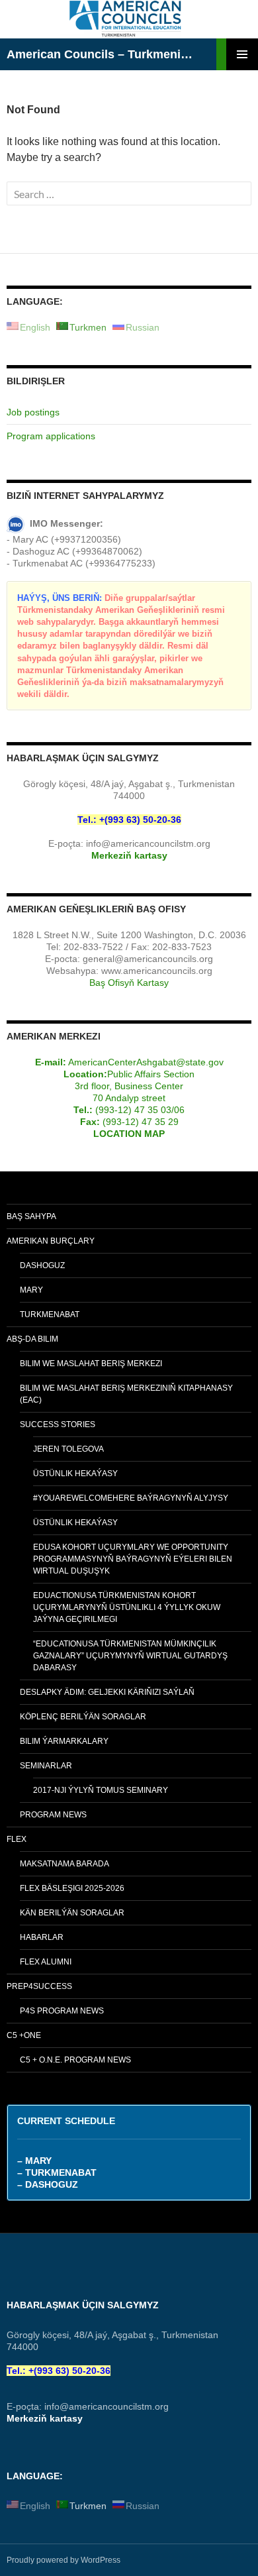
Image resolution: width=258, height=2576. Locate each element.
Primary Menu (242, 54)
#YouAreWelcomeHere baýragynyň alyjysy (131, 1498)
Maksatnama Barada (64, 1864)
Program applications (51, 436)
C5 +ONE (24, 2035)
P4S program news (62, 2011)
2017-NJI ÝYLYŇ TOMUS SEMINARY (101, 1790)
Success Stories (58, 1424)
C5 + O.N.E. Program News (75, 2060)
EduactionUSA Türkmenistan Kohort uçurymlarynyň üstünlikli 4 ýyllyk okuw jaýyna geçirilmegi (127, 1607)
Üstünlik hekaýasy (75, 1474)
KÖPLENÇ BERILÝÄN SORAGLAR (83, 1717)
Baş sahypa (31, 1216)
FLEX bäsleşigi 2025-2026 (72, 1888)
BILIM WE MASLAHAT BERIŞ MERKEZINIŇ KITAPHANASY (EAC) (126, 1394)
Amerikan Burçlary (51, 1241)
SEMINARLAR (46, 1766)
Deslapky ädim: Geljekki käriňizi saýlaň (107, 1692)
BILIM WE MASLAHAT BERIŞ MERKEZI (91, 1364)
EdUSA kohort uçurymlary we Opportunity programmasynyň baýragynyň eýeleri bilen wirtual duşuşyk (133, 1559)
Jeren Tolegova (68, 1449)
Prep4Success (39, 1986)
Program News (53, 1815)
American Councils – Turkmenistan (101, 54)
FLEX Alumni (46, 1962)
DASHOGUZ (42, 1265)
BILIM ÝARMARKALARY (64, 1741)
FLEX (17, 1839)
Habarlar (42, 1937)
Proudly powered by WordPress (64, 2560)
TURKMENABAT (50, 1315)
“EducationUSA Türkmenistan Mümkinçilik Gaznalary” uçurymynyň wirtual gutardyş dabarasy (130, 1656)
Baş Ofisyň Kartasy (129, 983)
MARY (31, 1290)
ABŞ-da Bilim (32, 1339)
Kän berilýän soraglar (72, 1913)
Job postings (33, 412)
